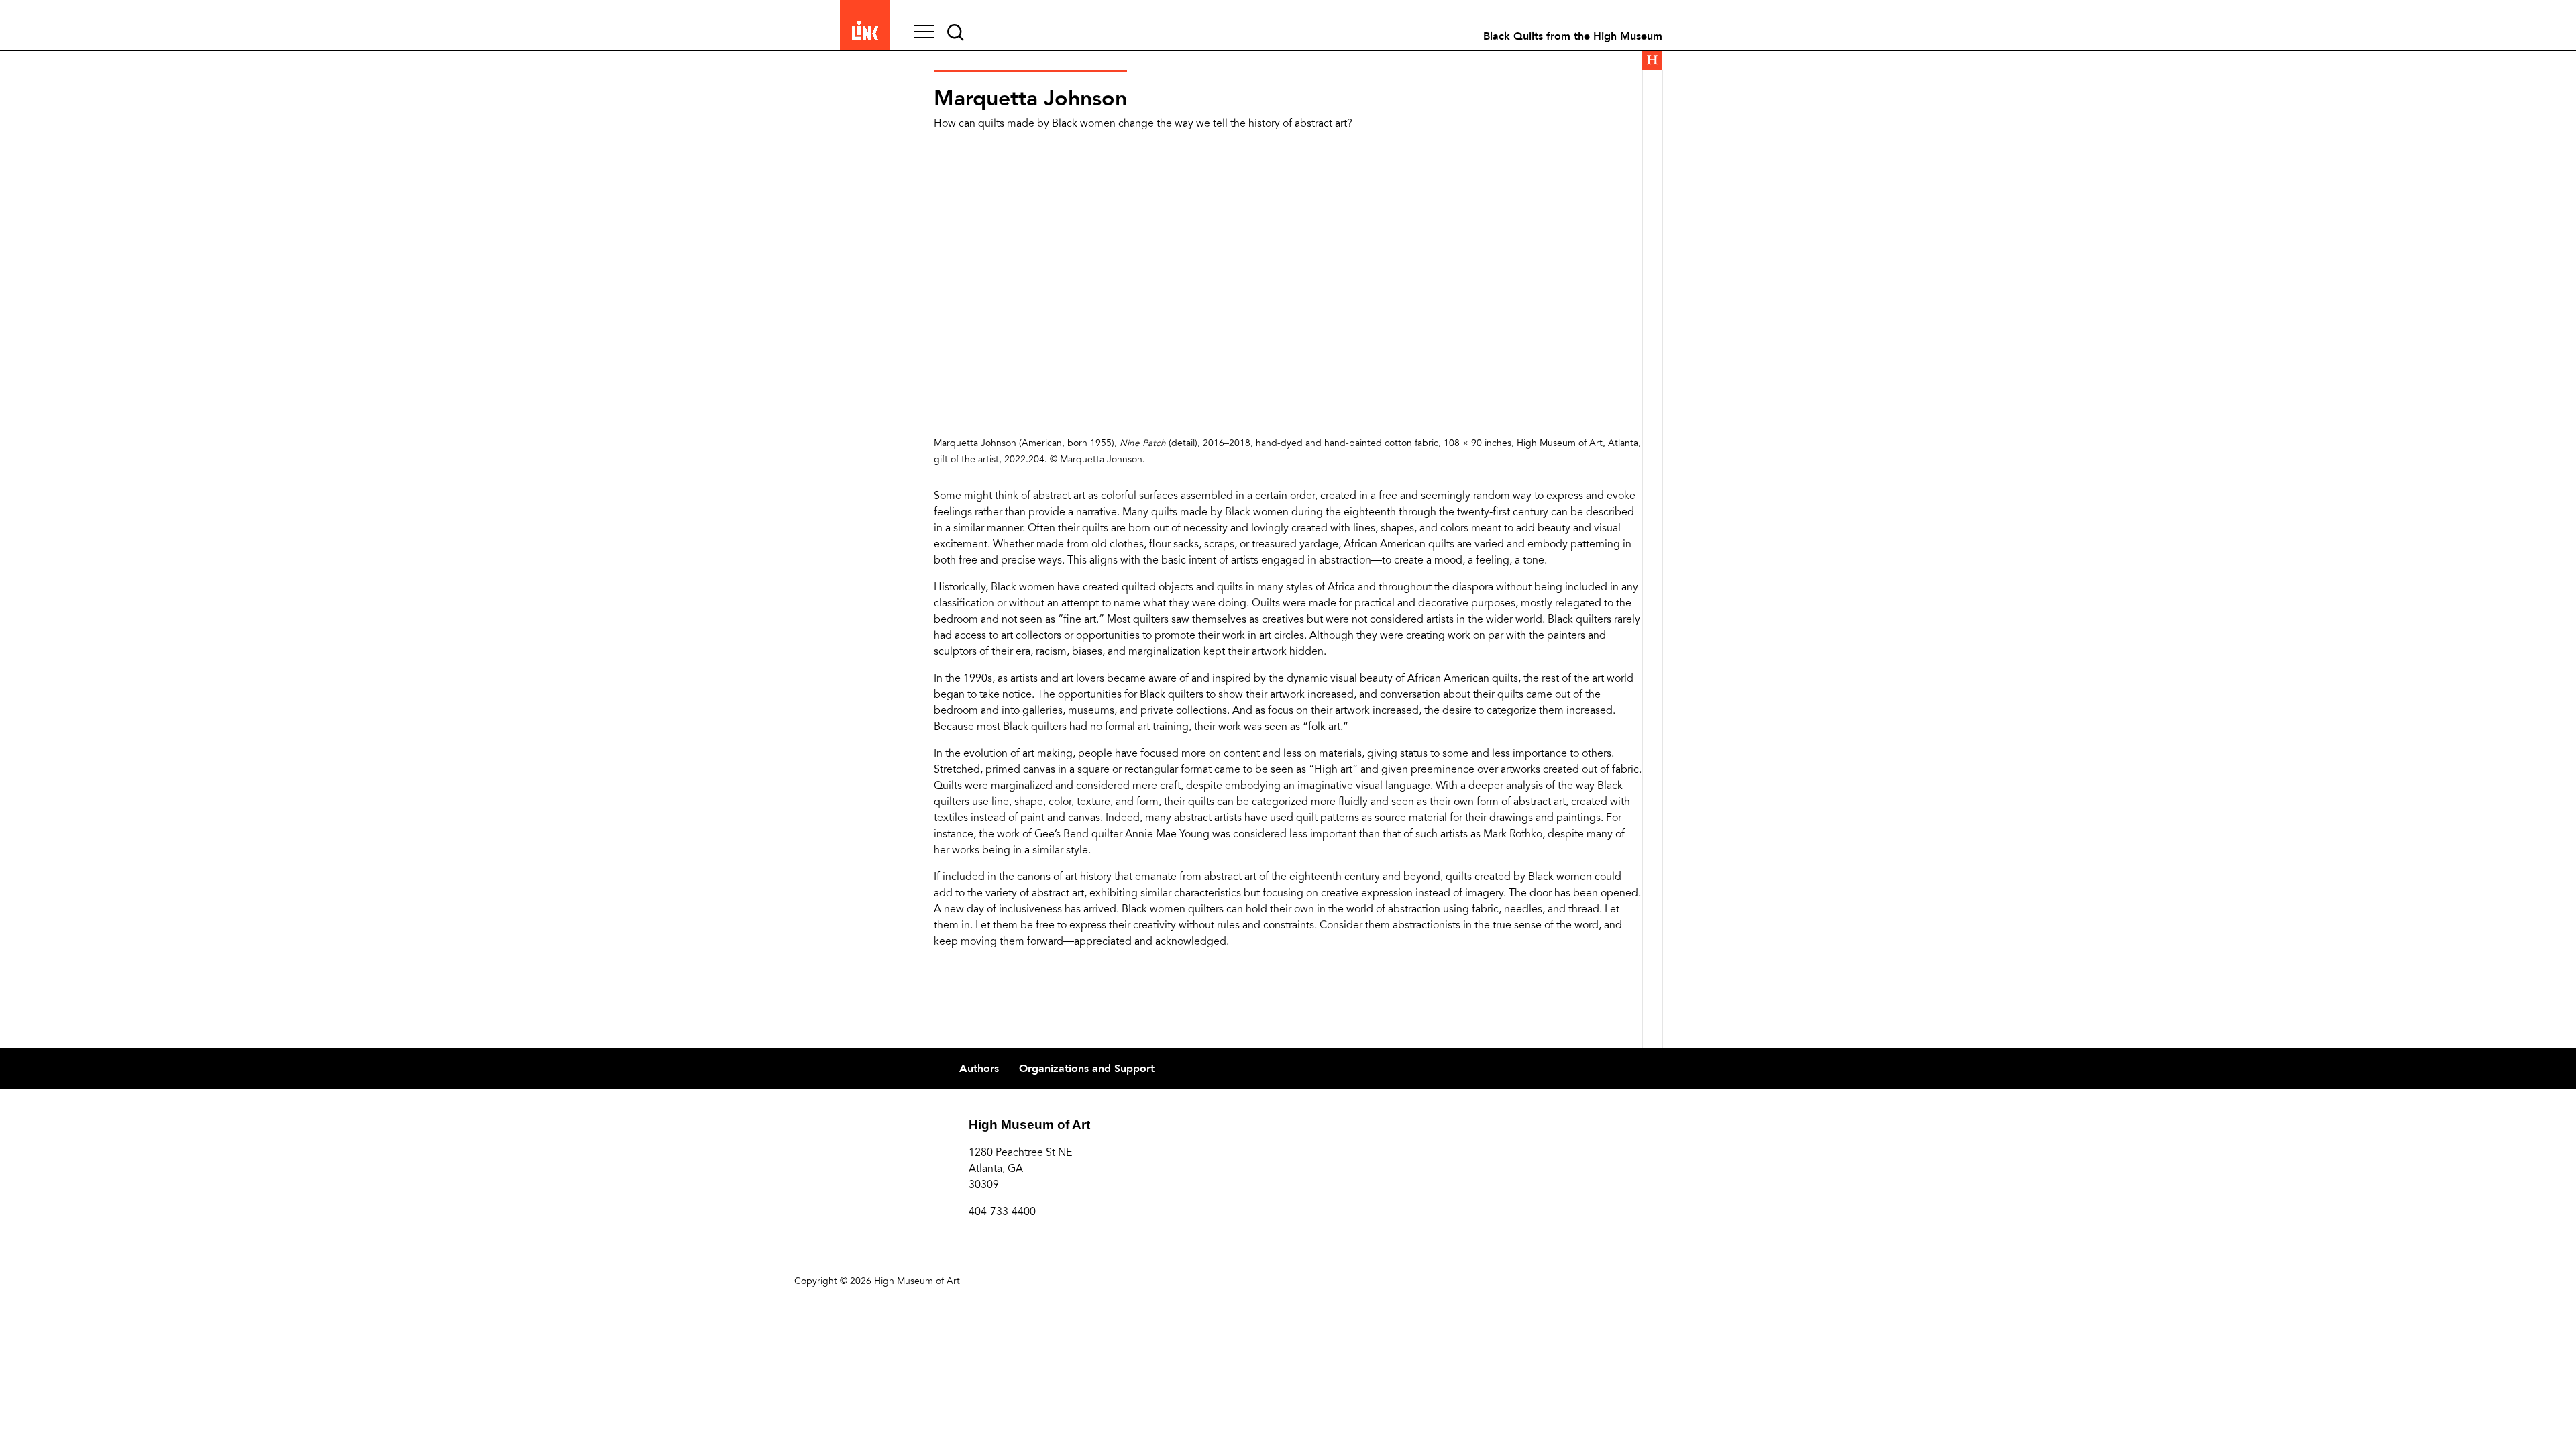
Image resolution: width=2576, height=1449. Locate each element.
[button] (924, 33)
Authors (979, 1069)
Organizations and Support (1087, 1069)
